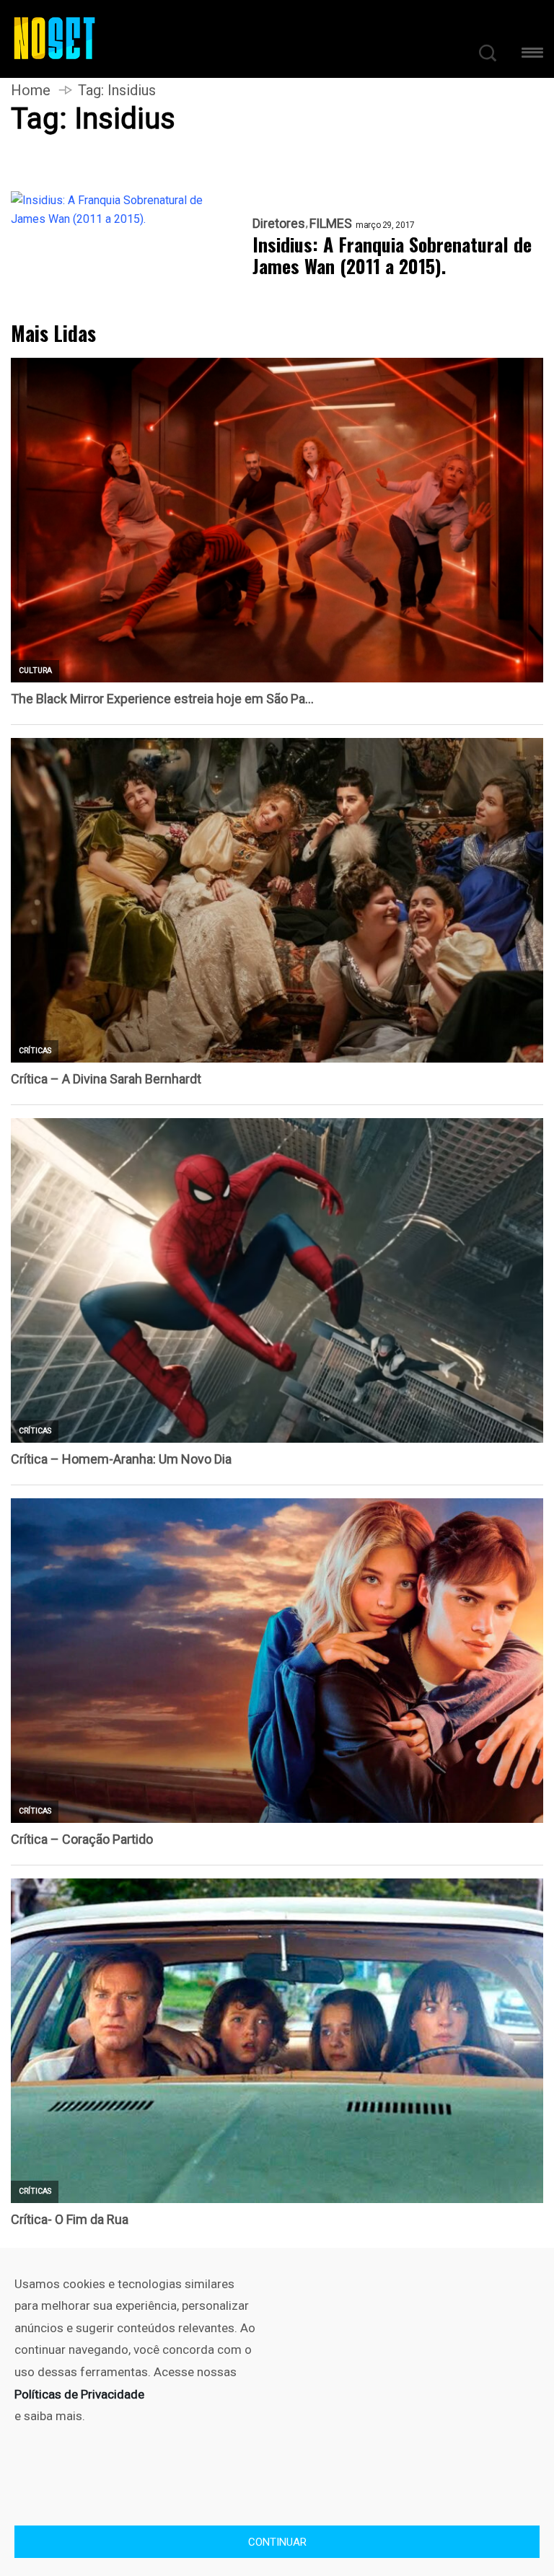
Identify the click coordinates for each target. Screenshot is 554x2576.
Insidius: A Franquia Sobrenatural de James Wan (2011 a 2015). (392, 255)
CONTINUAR (277, 2542)
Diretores (279, 224)
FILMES (331, 224)
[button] (532, 55)
